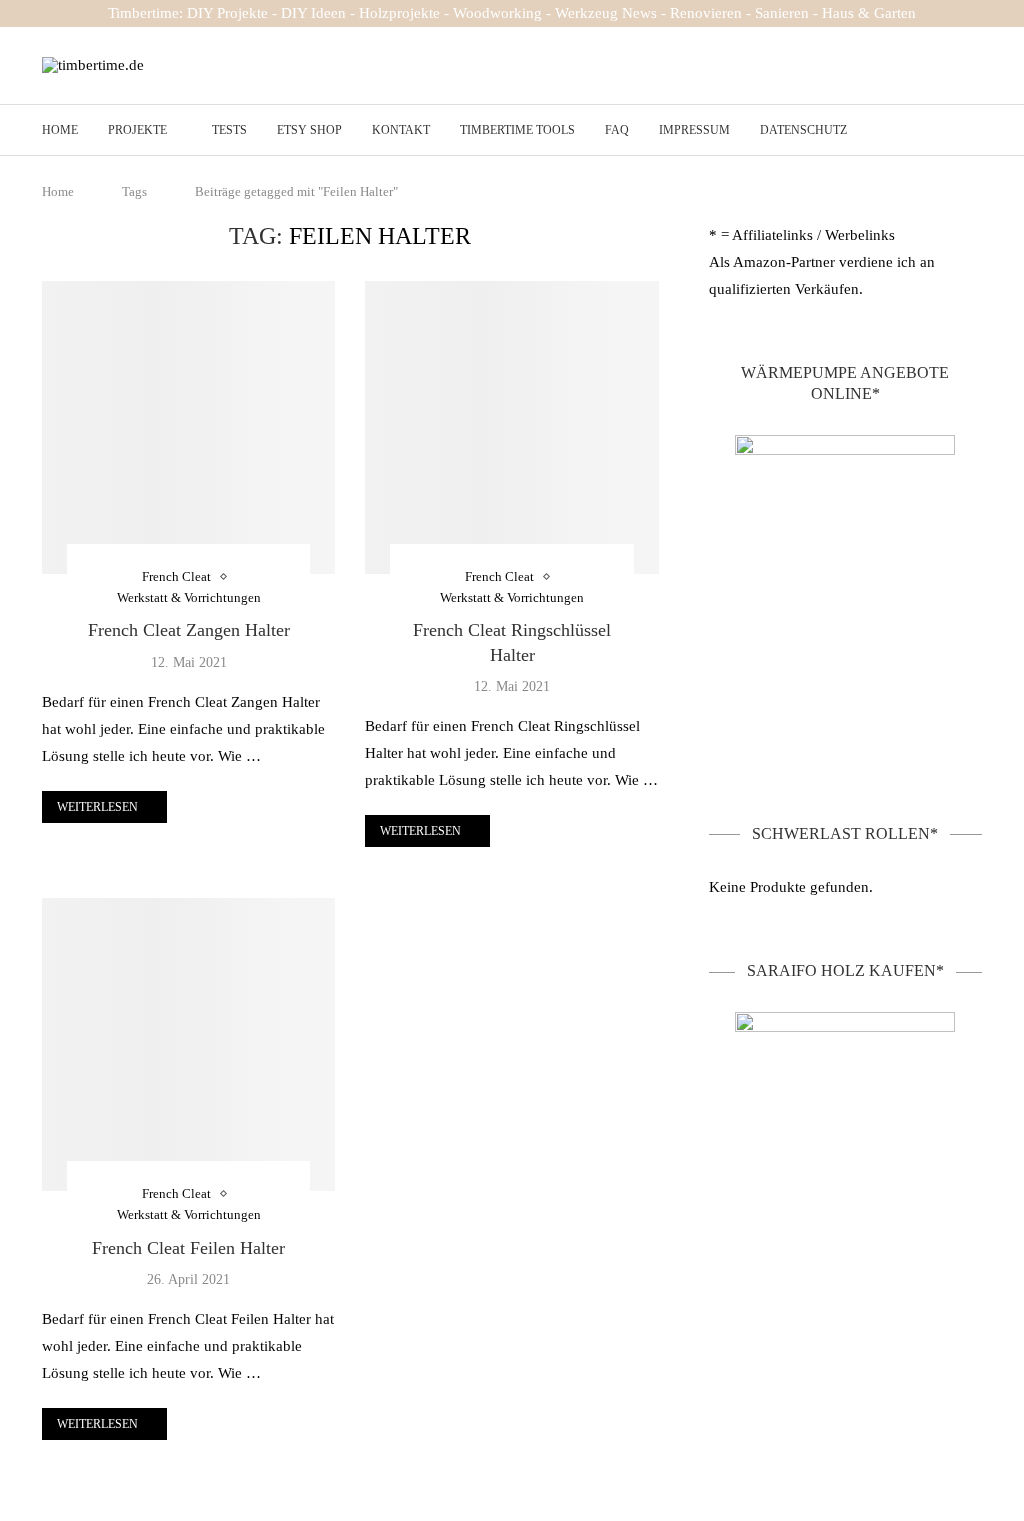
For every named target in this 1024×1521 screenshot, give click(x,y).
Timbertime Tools (517, 130)
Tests (229, 130)
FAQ (617, 130)
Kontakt (401, 130)
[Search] (972, 131)
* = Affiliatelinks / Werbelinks (802, 235)
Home (60, 130)
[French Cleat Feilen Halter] (188, 1044)
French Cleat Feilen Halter (188, 1248)
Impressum (694, 130)
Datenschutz (803, 130)
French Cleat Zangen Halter (189, 630)
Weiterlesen (97, 807)
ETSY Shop (309, 130)
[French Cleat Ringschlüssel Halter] (511, 427)
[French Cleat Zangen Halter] (188, 427)
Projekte (137, 130)
